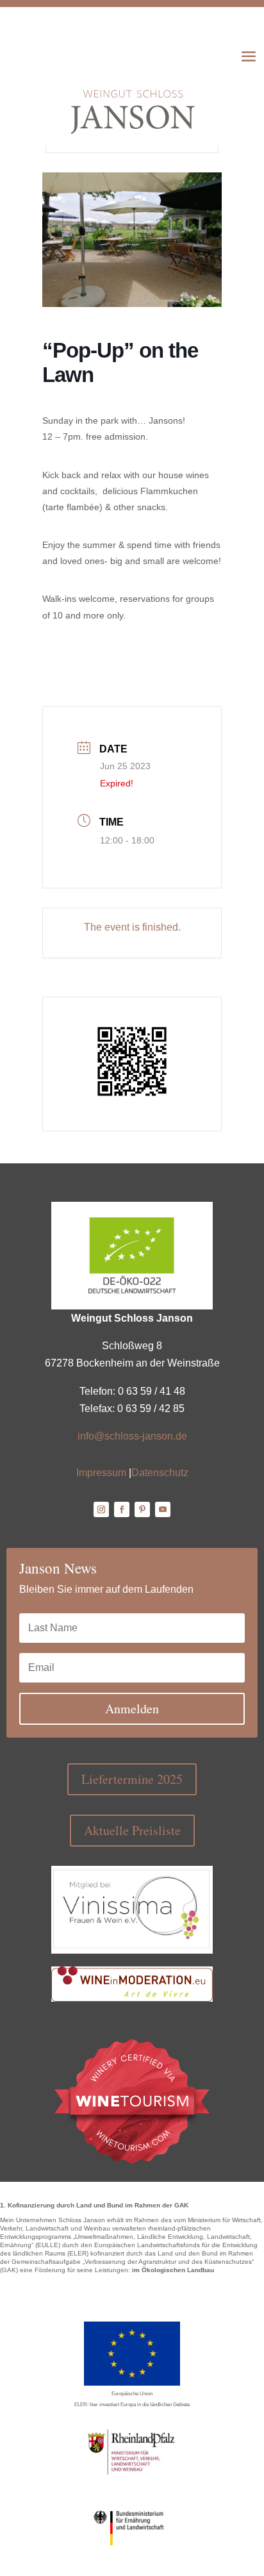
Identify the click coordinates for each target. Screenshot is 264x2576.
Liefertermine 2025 (132, 1779)
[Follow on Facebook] (122, 1509)
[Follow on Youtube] (163, 1509)
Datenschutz (160, 1473)
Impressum (101, 1473)
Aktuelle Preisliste (132, 1830)
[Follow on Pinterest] (142, 1509)
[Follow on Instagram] (101, 1509)
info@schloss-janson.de (132, 1436)
